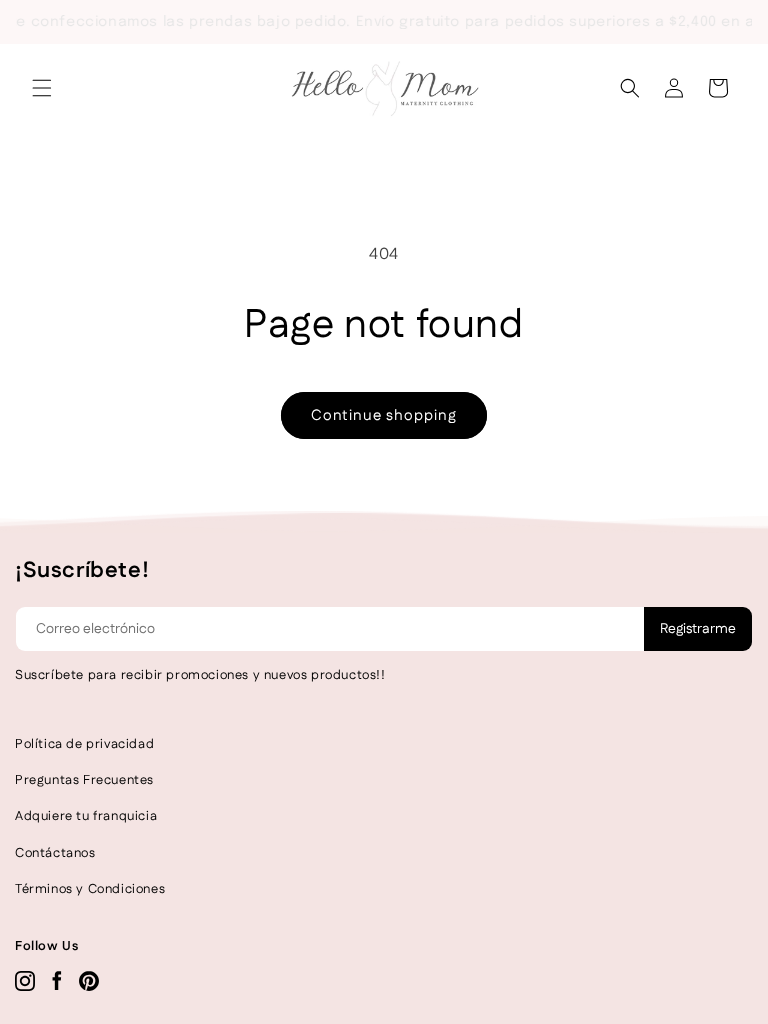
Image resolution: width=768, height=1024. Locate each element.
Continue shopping (384, 415)
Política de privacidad (84, 744)
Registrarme (698, 629)
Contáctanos (55, 853)
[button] (42, 88)
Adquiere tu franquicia (86, 816)
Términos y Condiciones (90, 889)
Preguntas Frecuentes (84, 780)
